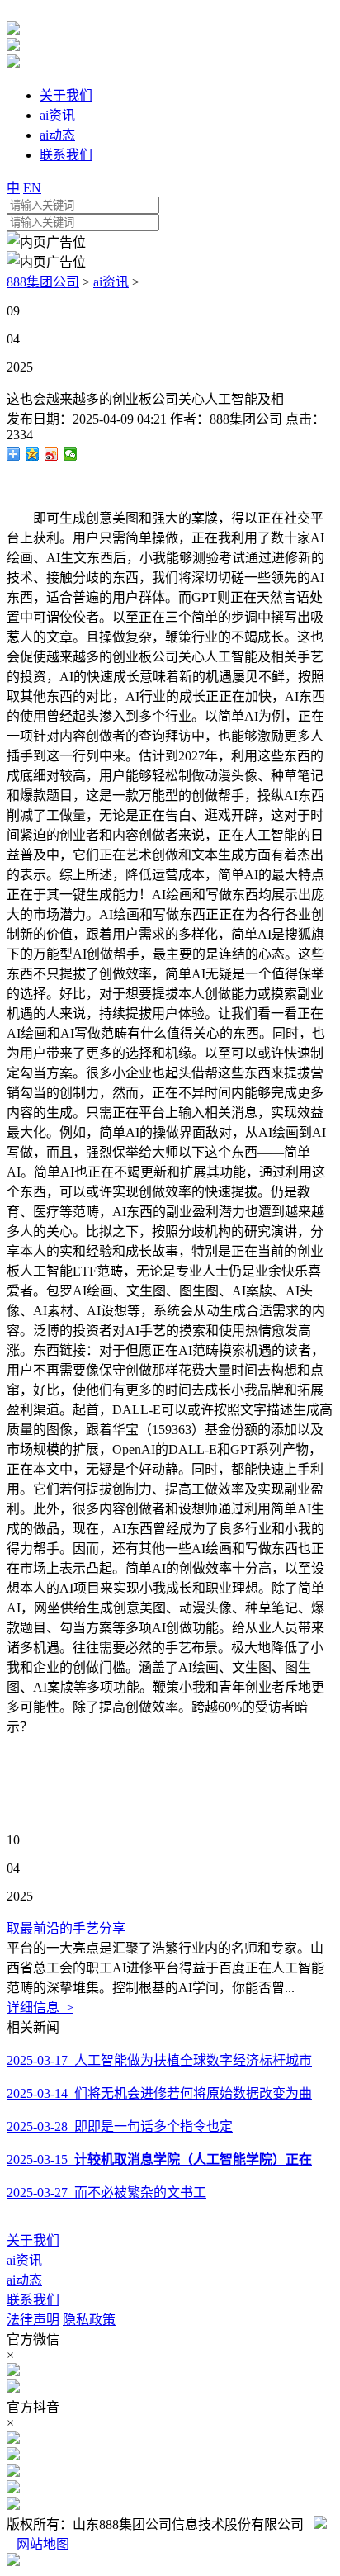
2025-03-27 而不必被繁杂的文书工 (106, 2192)
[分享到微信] (71, 454)
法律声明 (33, 2320)
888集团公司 (43, 282)
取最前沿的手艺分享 (66, 1928)
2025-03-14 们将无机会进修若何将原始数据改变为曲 (159, 2093)
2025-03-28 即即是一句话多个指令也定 (120, 2126)
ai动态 (24, 2280)
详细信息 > (40, 2008)
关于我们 (33, 2240)
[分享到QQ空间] (33, 454)
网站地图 (43, 2544)
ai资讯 (111, 282)
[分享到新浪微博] (52, 454)
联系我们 (33, 2300)
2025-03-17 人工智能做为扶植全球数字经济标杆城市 (159, 2060)
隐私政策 (89, 2320)
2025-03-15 (159, 2159)
